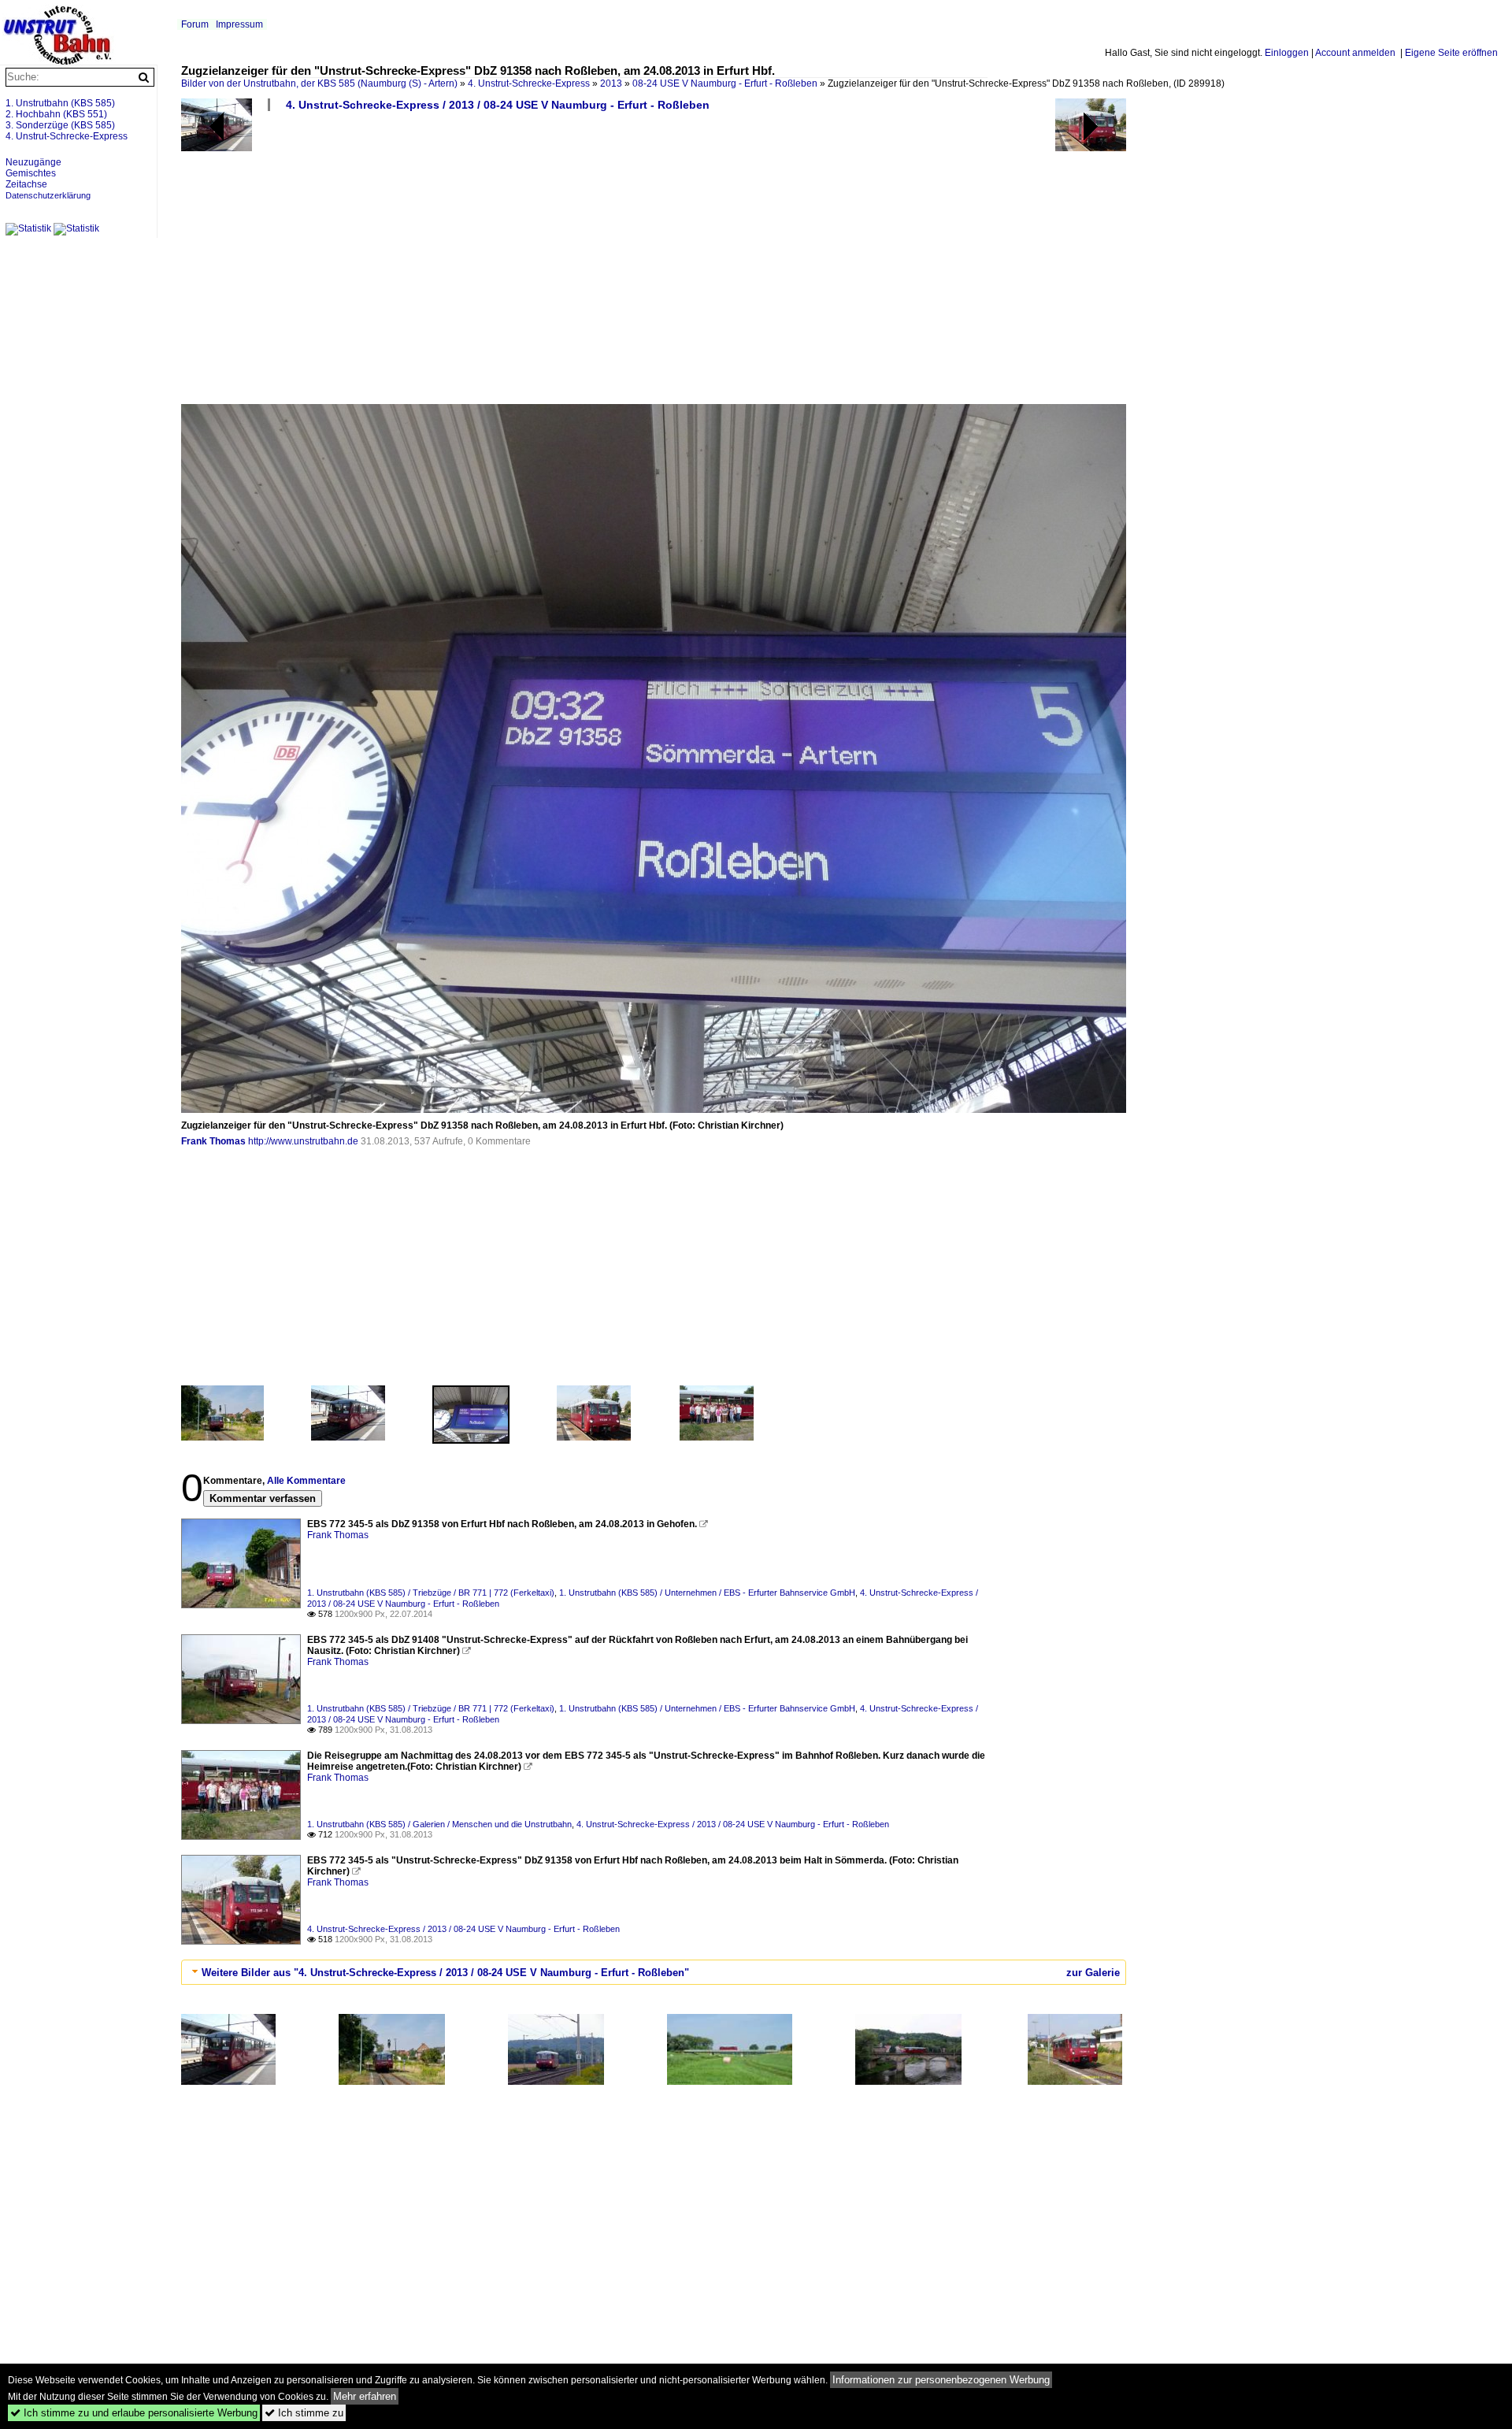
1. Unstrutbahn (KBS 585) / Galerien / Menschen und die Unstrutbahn (439, 1824)
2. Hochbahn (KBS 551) (56, 114)
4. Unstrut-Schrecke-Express (529, 83)
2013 (611, 83)
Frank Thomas (213, 1141)
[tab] (654, 1972)
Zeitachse (26, 184)
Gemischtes (31, 173)
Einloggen (1287, 53)
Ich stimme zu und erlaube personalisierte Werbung (134, 2413)
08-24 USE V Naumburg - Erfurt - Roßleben (725, 83)
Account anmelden (1355, 53)
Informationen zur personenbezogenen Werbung (941, 2380)
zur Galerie (1093, 1973)
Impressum (239, 24)
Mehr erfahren (365, 2396)
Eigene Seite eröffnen (1451, 53)
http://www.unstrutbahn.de (303, 1141)
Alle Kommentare (306, 1481)
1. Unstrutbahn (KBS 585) (60, 103)
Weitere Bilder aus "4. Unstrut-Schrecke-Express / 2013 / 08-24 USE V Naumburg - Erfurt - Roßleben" (445, 1973)
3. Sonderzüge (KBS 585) (60, 125)
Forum (195, 24)
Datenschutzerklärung (48, 195)
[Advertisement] (654, 264)
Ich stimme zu (304, 2413)
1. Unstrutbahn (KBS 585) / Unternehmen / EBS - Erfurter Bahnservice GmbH (707, 1593)
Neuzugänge (33, 162)
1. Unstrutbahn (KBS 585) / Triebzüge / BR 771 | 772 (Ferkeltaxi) (431, 1593)
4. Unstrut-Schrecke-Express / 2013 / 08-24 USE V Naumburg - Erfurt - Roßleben (498, 105)
